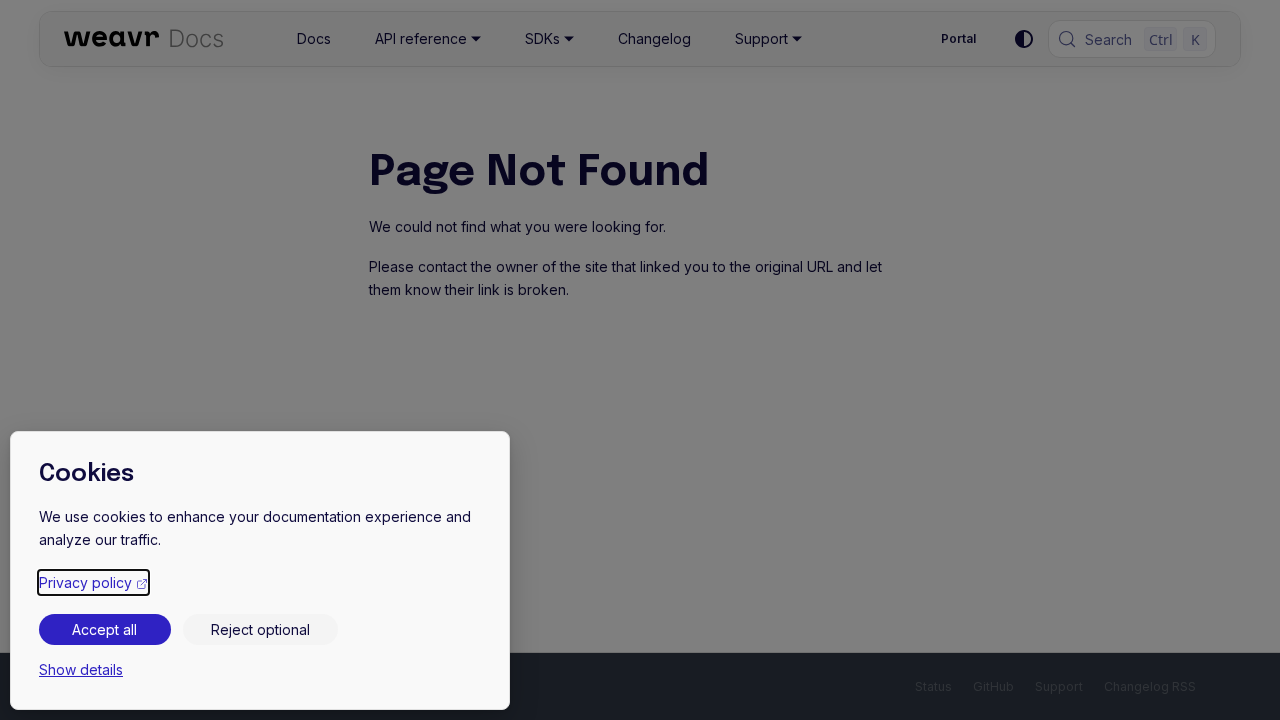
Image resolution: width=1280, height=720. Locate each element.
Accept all (104, 629)
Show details (81, 669)
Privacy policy (93, 582)
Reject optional (260, 629)
